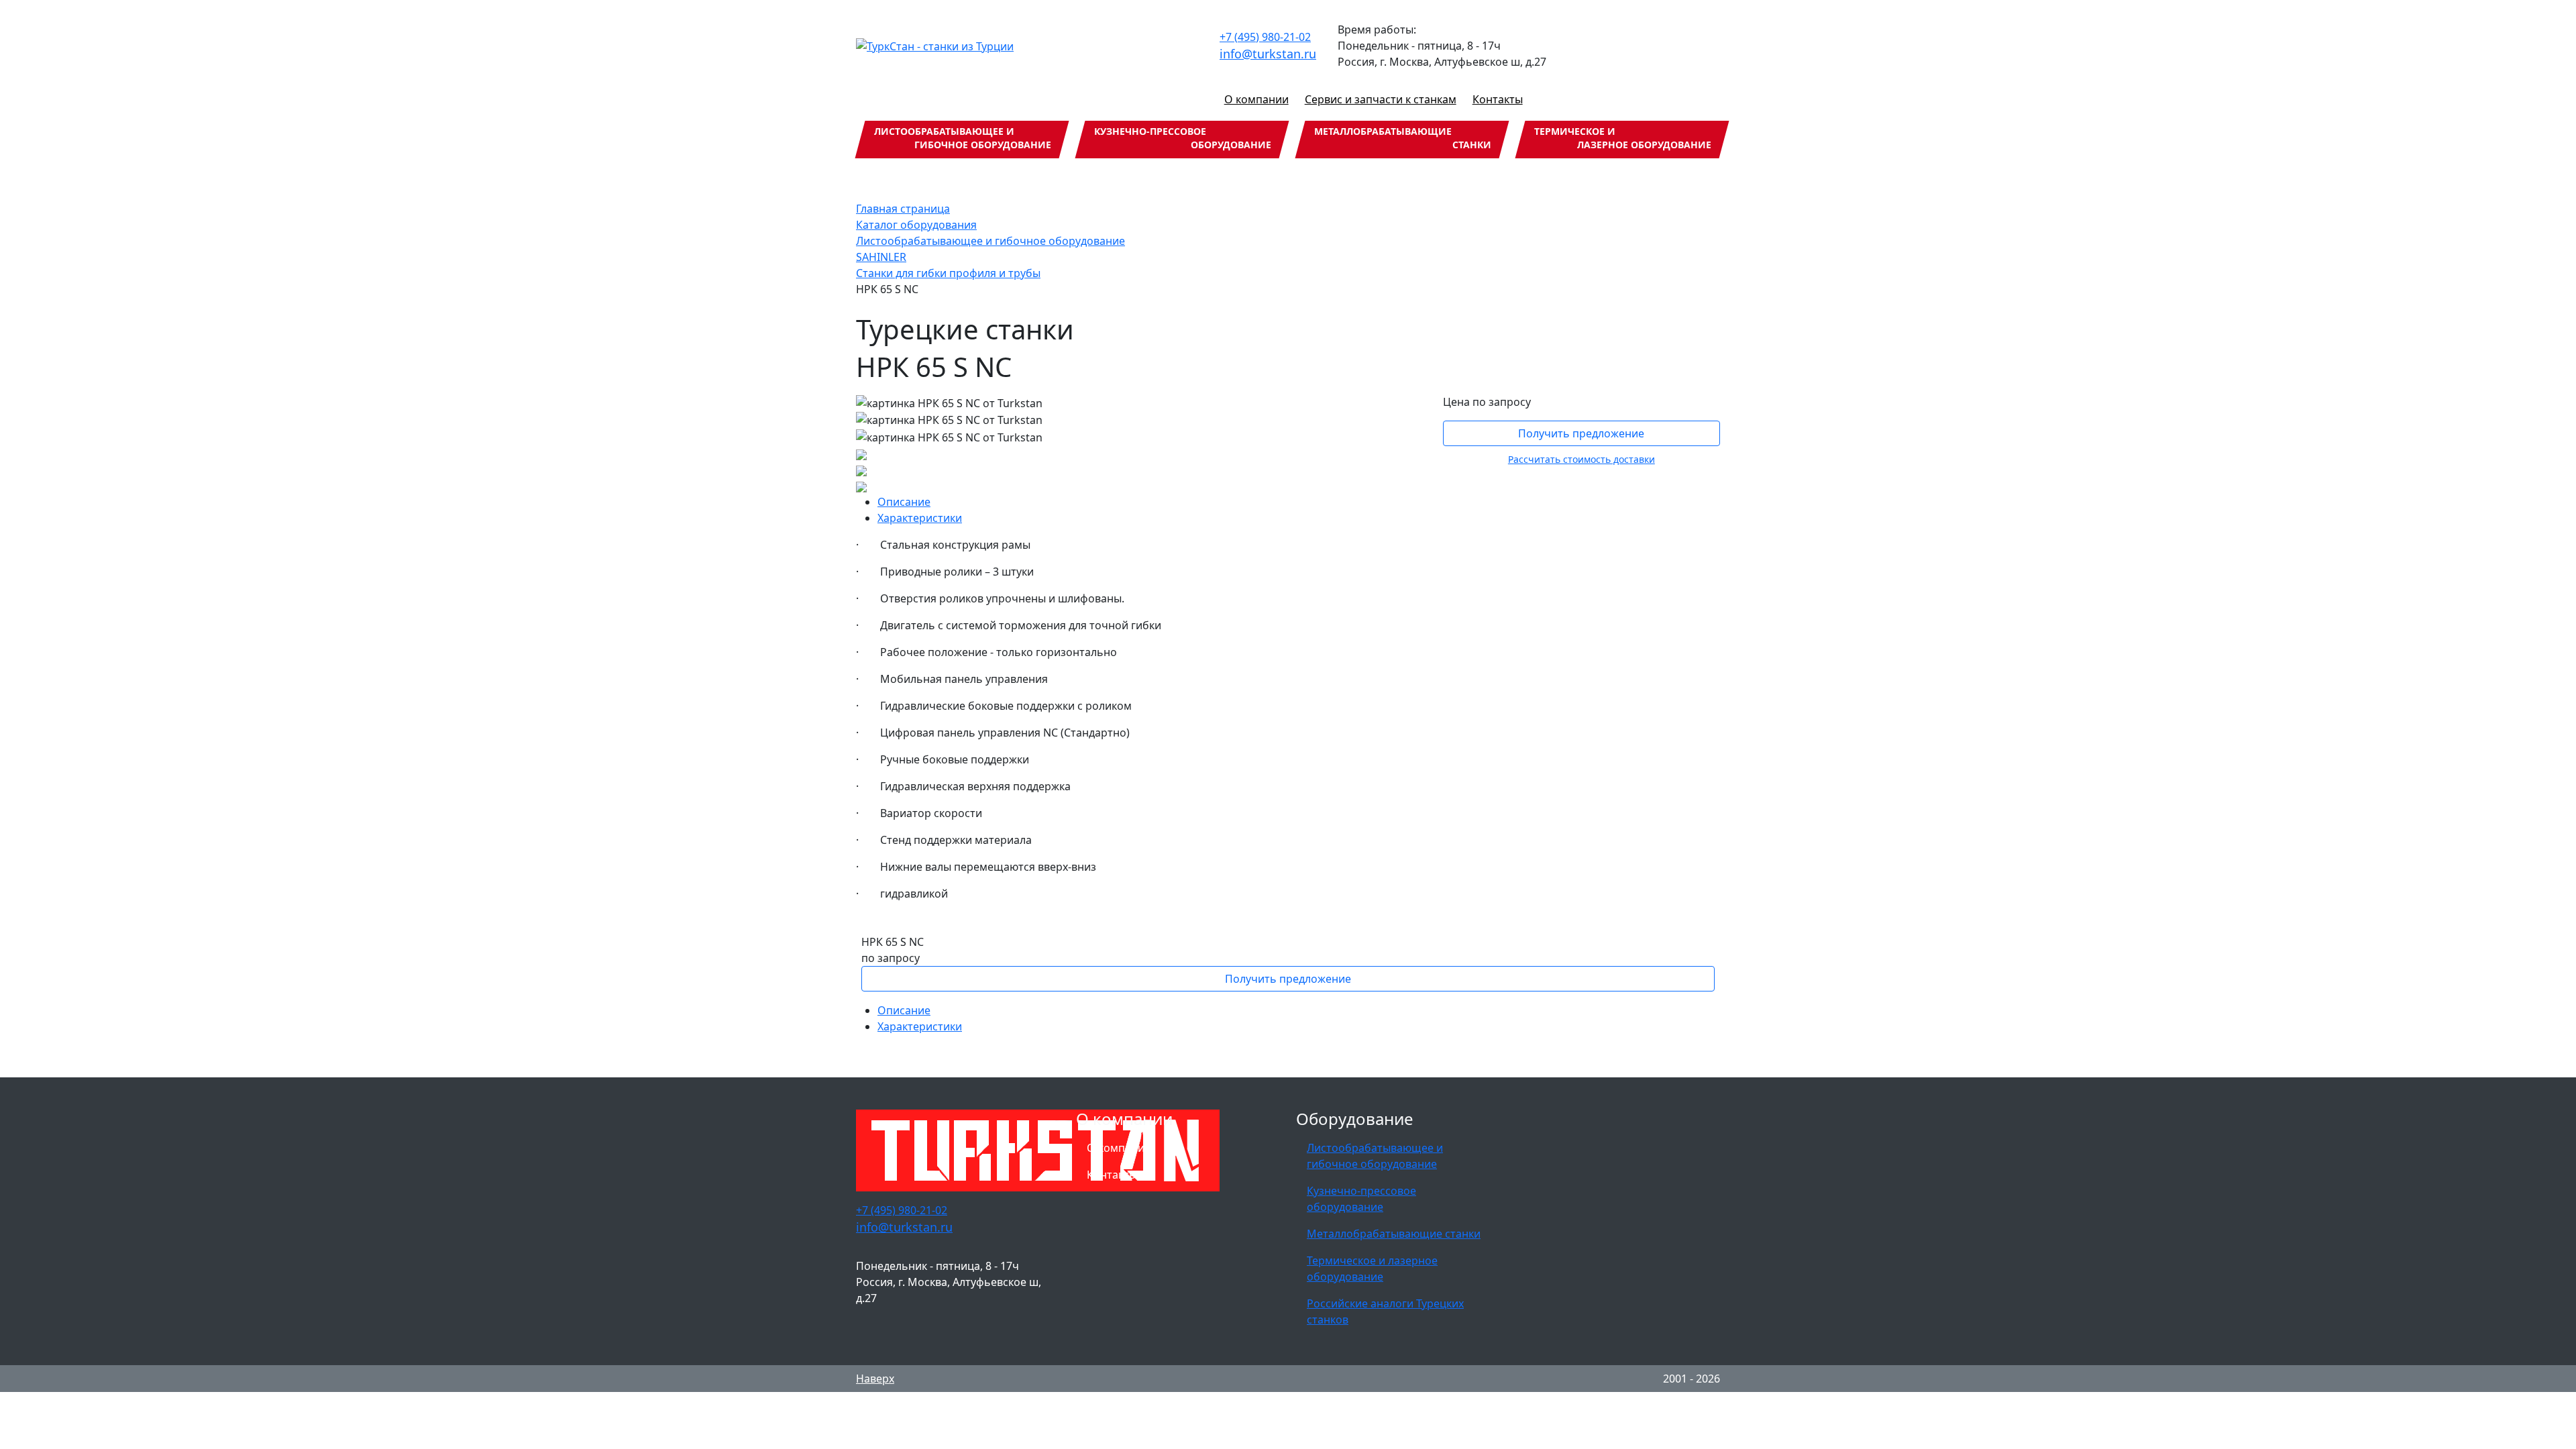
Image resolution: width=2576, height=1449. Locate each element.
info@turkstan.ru (1268, 54)
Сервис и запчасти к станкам (1381, 99)
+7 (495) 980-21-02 (1265, 37)
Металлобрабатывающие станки (1394, 1234)
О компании (1256, 99)
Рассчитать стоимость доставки (1581, 459)
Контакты (1498, 99)
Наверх (875, 1379)
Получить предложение (1581, 433)
